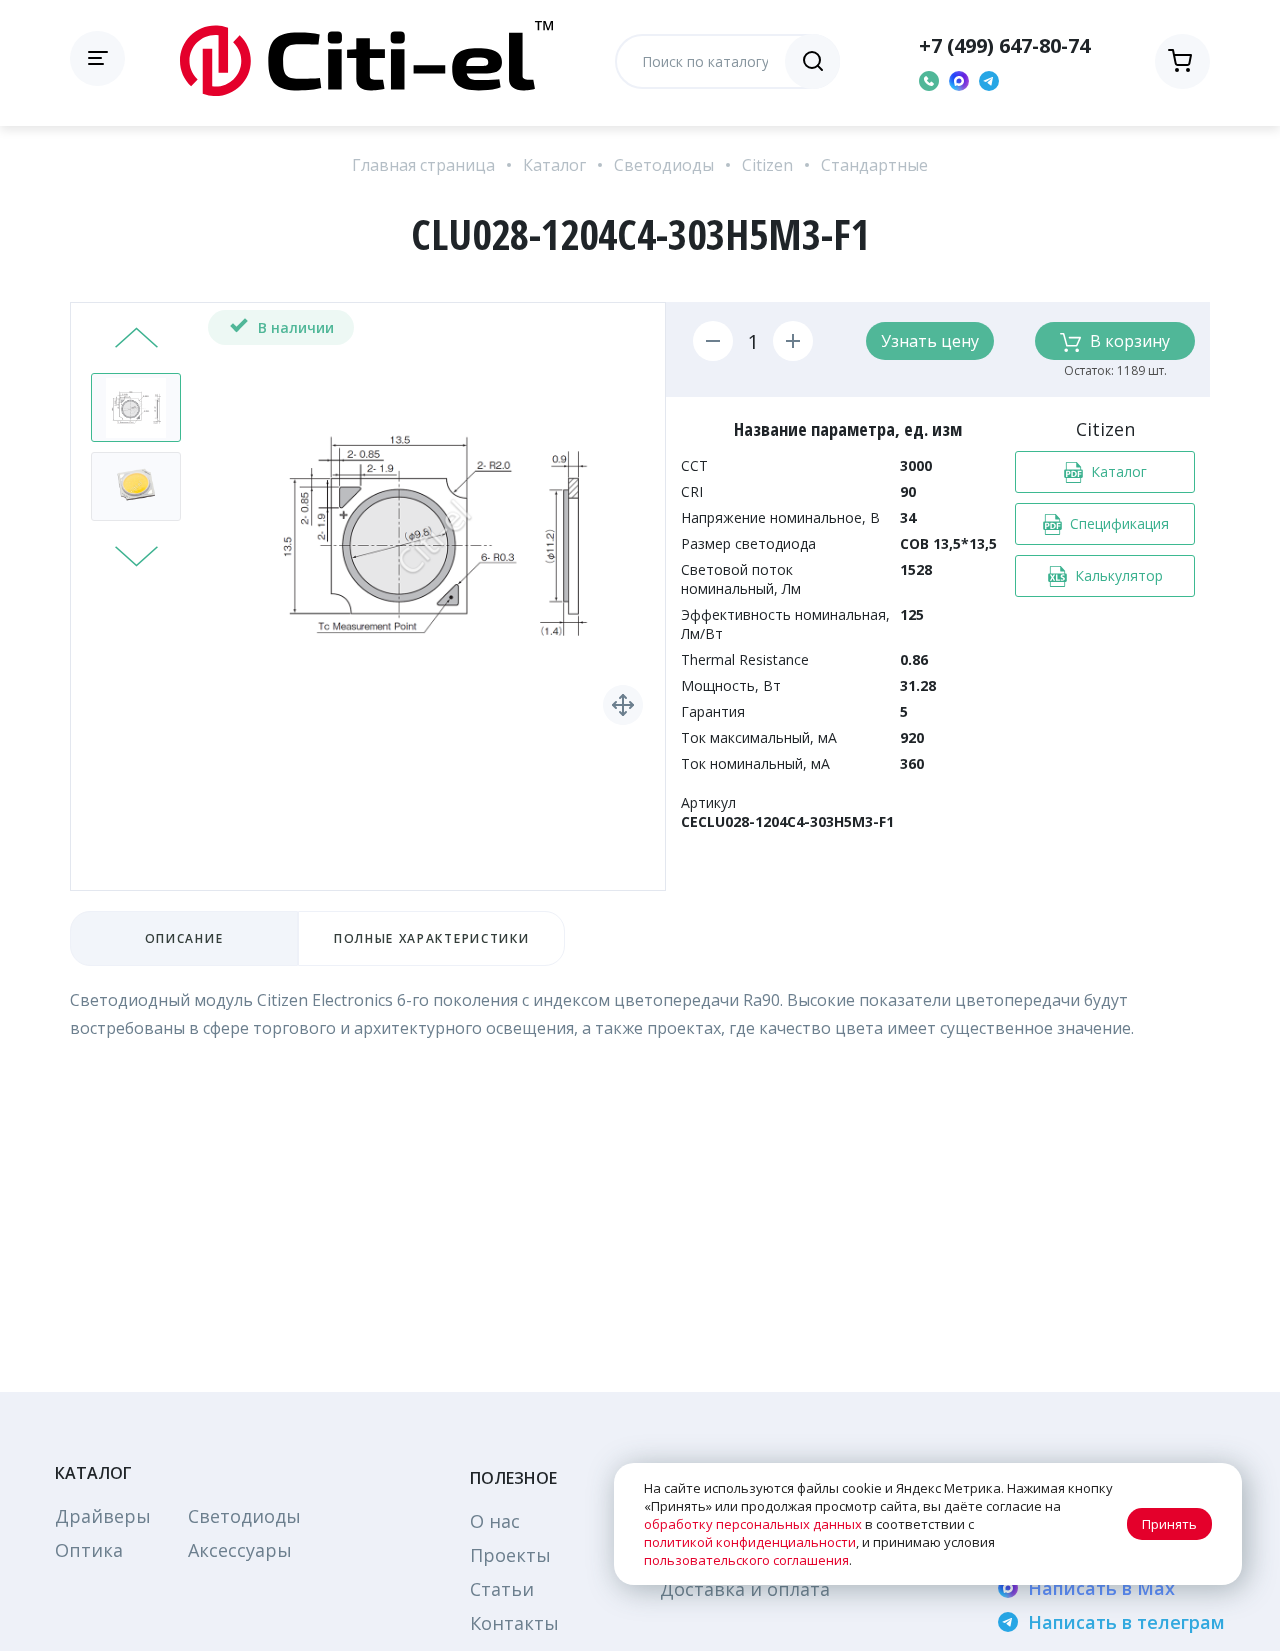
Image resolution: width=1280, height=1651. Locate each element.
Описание (184, 938)
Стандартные (874, 165)
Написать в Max (1101, 1588)
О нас (495, 1521)
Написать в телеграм (1126, 1622)
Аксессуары (240, 1550)
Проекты (510, 1555)
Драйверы (103, 1516)
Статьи (502, 1589)
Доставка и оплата (745, 1589)
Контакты (514, 1623)
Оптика (89, 1550)
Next (136, 554)
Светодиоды (664, 165)
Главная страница (423, 165)
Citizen (767, 165)
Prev (136, 340)
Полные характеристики (431, 938)
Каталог (554, 165)
